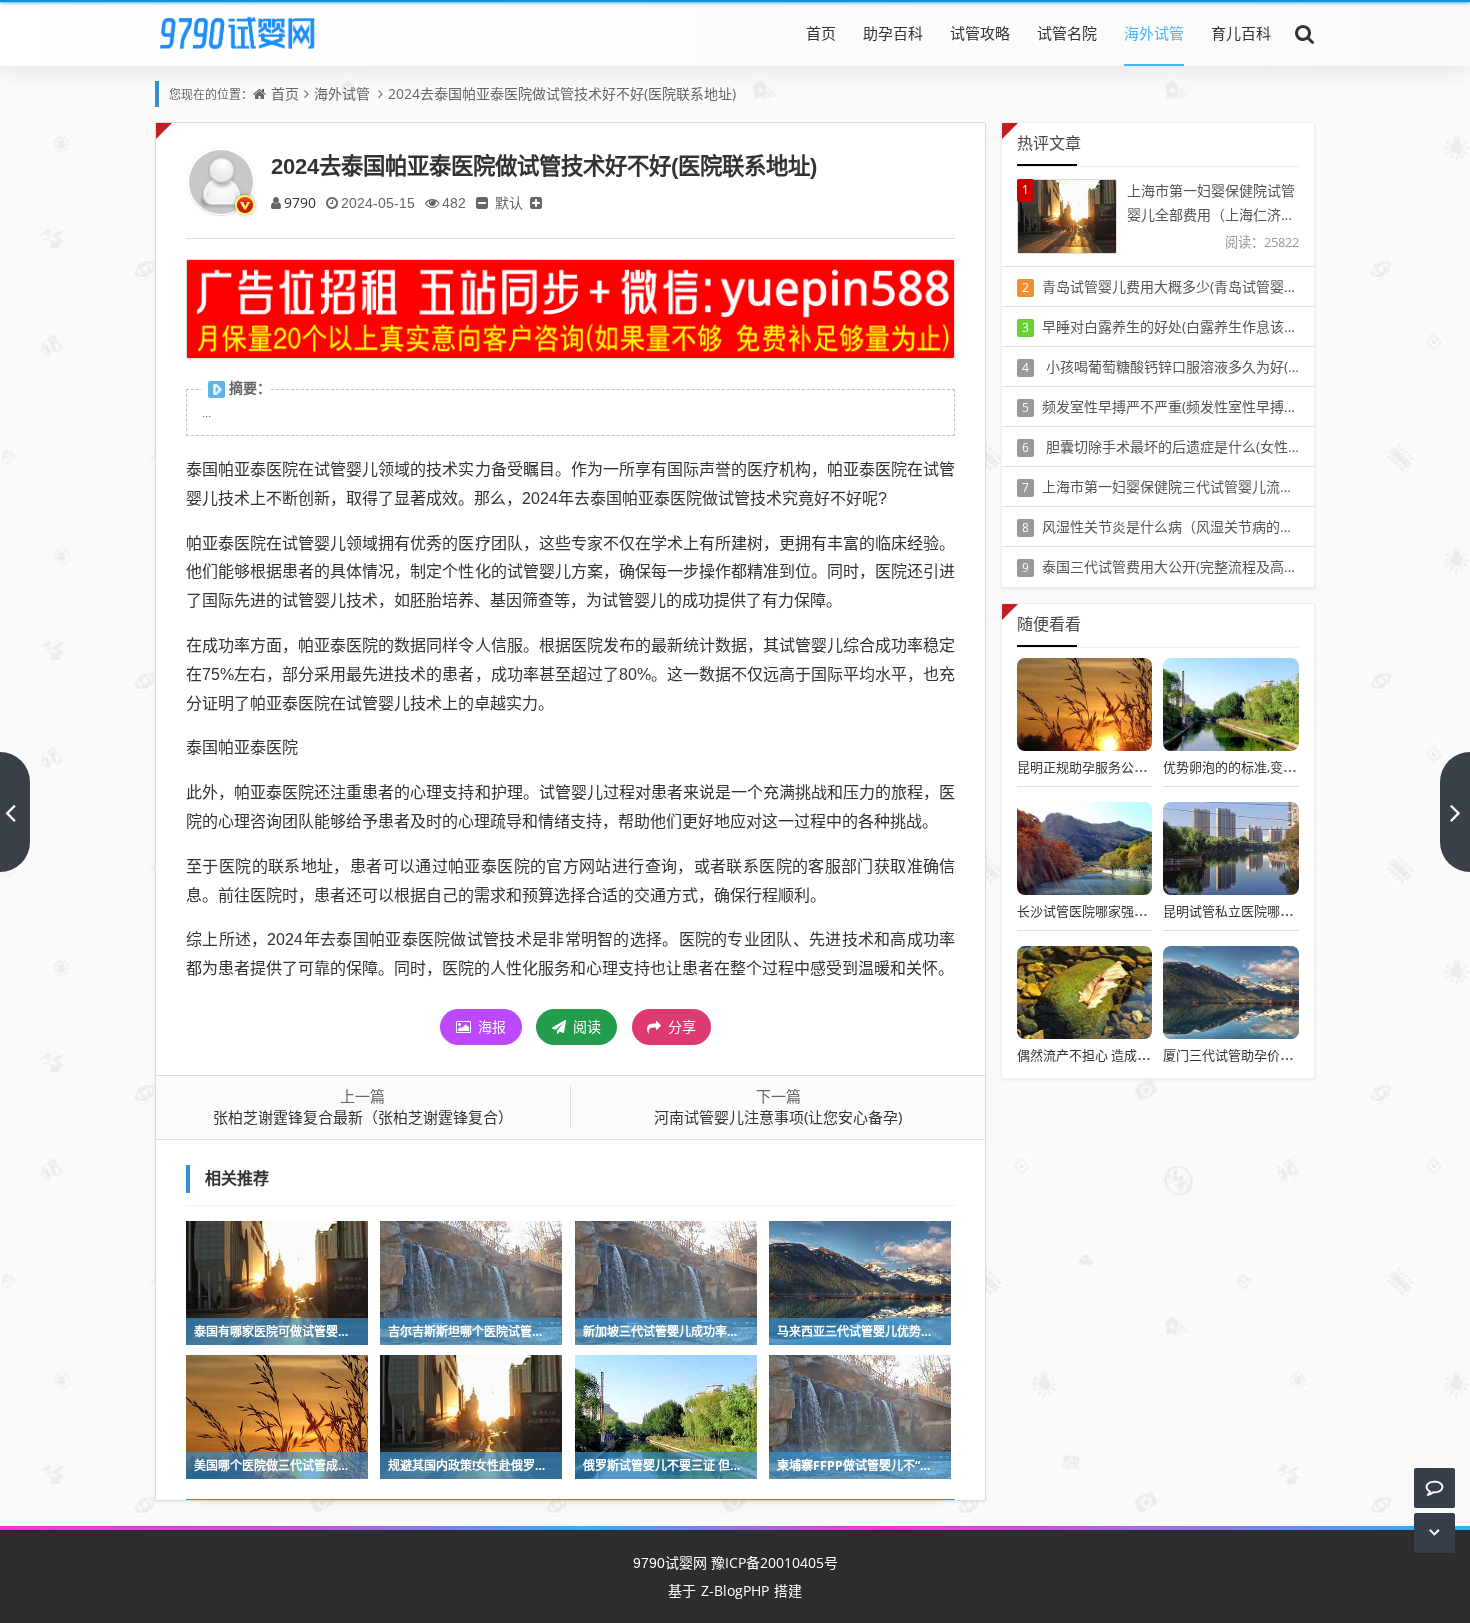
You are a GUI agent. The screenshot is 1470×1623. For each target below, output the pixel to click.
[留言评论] (1434, 1487)
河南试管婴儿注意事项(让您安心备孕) (778, 1117)
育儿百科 (1241, 33)
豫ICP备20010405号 (772, 1562)
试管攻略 (980, 33)
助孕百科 (893, 33)
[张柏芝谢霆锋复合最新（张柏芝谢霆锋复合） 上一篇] (15, 812)
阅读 (585, 1026)
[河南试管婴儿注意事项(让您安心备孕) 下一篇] (1455, 812)
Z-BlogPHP (735, 1590)
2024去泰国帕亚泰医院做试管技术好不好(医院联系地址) (562, 93)
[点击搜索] (1305, 33)
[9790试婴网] (251, 33)
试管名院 (1067, 33)
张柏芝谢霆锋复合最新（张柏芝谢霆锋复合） (363, 1117)
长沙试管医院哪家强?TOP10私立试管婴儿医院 (1150, 911)
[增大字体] (536, 202)
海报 (490, 1026)
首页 (821, 33)
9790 (300, 202)
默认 (509, 202)
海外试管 (1154, 33)
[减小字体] (482, 202)
